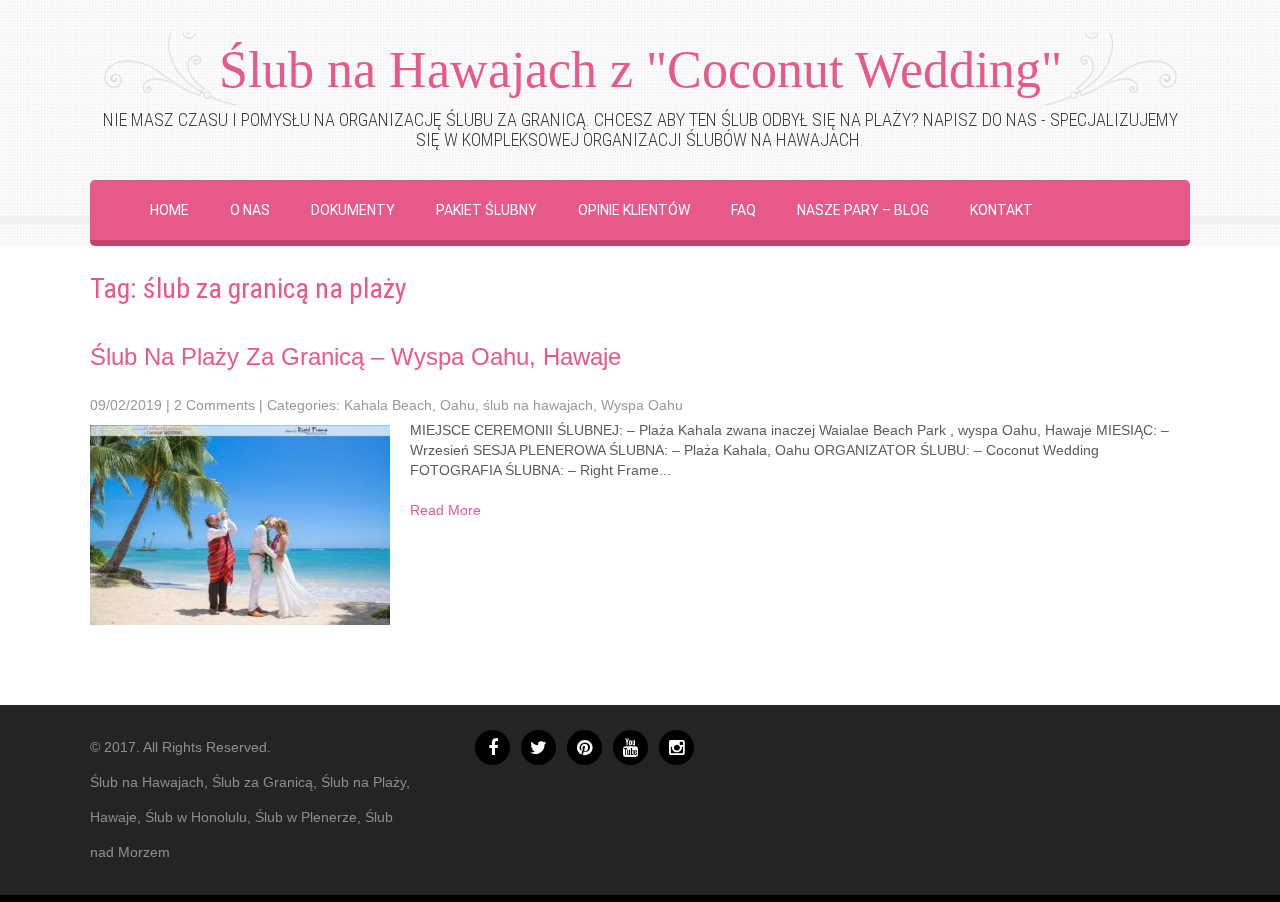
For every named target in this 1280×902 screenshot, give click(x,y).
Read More (445, 510)
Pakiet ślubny (486, 210)
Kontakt (1001, 210)
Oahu (457, 405)
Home (169, 210)
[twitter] (538, 747)
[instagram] (676, 747)
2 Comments (214, 405)
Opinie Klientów (634, 210)
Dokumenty (353, 210)
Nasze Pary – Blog (863, 210)
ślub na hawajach (538, 405)
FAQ (743, 210)
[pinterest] (584, 747)
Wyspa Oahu (642, 405)
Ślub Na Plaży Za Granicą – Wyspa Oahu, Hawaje (355, 356)
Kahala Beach (388, 405)
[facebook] (492, 747)
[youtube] (630, 747)
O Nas (250, 210)
